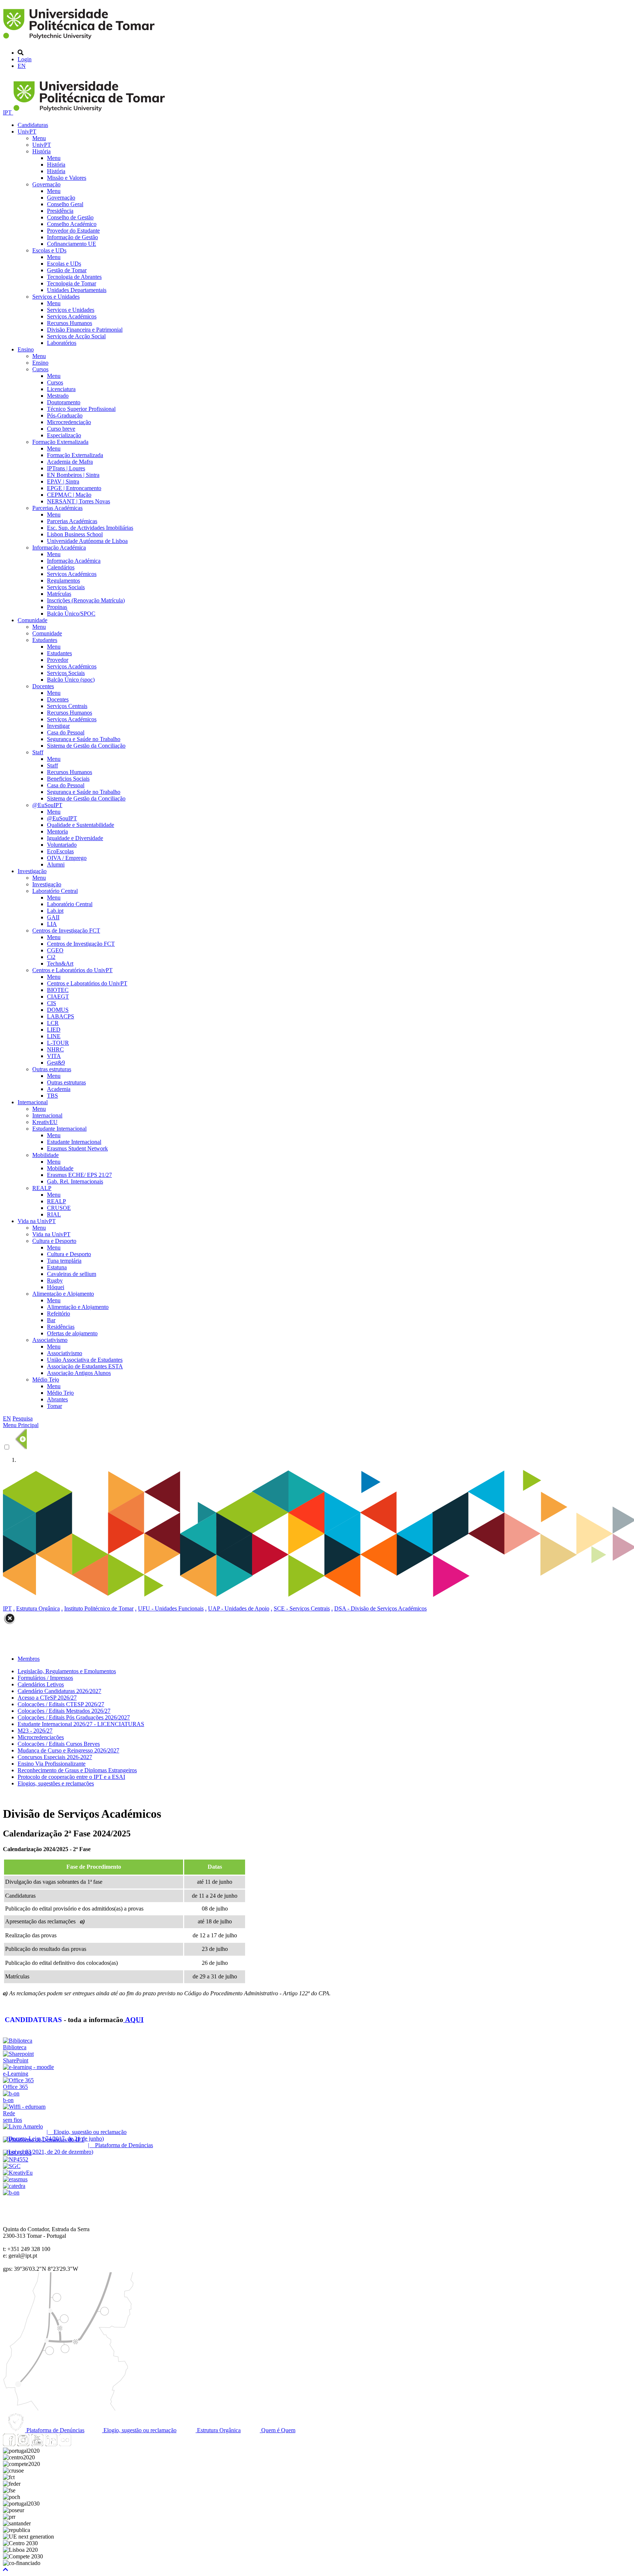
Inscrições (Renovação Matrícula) (86, 600)
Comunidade (32, 620)
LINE (54, 1036)
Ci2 (51, 957)
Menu (39, 138)
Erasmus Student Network (77, 1148)
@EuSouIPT (47, 805)
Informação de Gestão (72, 237)
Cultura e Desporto (54, 1241)
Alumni (56, 864)
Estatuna (57, 1267)
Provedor (58, 660)
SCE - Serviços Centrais (302, 1608)
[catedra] (14, 2186)
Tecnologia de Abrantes (74, 277)
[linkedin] (51, 2444)
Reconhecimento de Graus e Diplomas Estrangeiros (77, 1770)
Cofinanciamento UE (72, 244)
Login (25, 59)
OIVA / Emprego (67, 858)
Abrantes (57, 1399)
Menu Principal (21, 1425)
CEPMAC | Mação (69, 495)
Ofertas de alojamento (72, 1333)
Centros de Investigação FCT (66, 931)
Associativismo (50, 1340)
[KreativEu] (18, 2173)
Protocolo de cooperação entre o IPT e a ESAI (71, 1777)
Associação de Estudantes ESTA (85, 1366)
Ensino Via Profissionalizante (52, 1764)
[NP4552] (16, 2159)
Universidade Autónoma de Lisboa (87, 541)
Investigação (32, 871)
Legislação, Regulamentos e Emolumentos (67, 1671)
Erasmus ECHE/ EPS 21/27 (79, 1175)
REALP (42, 1188)
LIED (54, 1030)
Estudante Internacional (59, 1129)
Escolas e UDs (49, 250)
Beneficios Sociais (68, 779)
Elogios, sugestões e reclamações (56, 1783)
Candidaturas (33, 125)
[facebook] (9, 2444)
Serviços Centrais (67, 706)
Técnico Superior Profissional (81, 409)
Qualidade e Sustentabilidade (81, 825)
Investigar (58, 726)
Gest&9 (56, 1063)
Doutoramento (64, 402)
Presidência (60, 211)
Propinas (57, 607)
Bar (51, 1320)
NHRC (55, 1049)
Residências (61, 1327)
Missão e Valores (67, 178)
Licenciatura (61, 389)
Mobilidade (45, 1155)
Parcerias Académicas (57, 508)
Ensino (26, 349)
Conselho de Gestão (70, 217)
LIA (52, 924)
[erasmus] (15, 2179)
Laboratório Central (55, 891)
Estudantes (45, 640)
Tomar (54, 1406)
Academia (59, 1089)
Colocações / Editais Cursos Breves (59, 1744)
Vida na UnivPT (37, 1221)
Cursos (40, 369)
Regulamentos (63, 581)
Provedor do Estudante (73, 231)
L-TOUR (58, 1043)
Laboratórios (62, 343)
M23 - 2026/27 (35, 1731)
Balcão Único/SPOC (71, 614)
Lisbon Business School (75, 534)
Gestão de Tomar (67, 270)
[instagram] (23, 2444)
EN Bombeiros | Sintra (73, 475)
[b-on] (11, 2192)
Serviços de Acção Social (76, 336)
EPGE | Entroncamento (74, 488)
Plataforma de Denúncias (55, 2430)
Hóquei (56, 1287)
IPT (8, 112)
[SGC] (12, 2166)
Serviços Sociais (66, 587)
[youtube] (37, 2444)
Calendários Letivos (41, 1684)
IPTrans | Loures (66, 468)
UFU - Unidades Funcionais (171, 1608)
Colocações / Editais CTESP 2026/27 (61, 1704)
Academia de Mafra (70, 462)
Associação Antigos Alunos (79, 1373)
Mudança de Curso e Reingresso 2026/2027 (68, 1750)
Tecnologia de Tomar (72, 283)
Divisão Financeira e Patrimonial (85, 330)
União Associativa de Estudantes (85, 1360)
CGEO (55, 950)
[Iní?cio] (80, 40)
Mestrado (58, 396)
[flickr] (65, 2444)
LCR (53, 1023)
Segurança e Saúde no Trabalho (84, 739)
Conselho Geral (65, 204)
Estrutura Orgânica (38, 1608)
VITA (54, 1056)
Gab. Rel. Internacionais (75, 1181)
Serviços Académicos (72, 316)
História (41, 151)
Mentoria (57, 831)
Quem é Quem (278, 2430)
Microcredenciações (41, 1737)
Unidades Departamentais (77, 290)
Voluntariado (62, 845)
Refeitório (59, 1313)
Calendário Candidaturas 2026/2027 (59, 1691)
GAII (53, 917)
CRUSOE (59, 1208)
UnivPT (27, 132)
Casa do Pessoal (66, 732)
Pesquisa (23, 1418)
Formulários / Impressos (45, 1678)
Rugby (55, 1280)
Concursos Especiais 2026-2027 (55, 1757)
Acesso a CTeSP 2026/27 (47, 1698)
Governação (46, 184)
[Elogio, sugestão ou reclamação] (23, 2126)
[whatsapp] (79, 2444)
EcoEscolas (60, 851)
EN (22, 66)
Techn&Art (60, 964)
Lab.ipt (55, 911)
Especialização (64, 435)
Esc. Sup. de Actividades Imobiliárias (90, 528)
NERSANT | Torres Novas (79, 501)
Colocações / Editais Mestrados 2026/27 (64, 1711)
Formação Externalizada (60, 442)
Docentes (43, 686)
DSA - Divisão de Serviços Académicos (380, 1608)
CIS (52, 1003)
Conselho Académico (72, 224)
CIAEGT (58, 997)
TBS (52, 1096)
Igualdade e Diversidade (75, 838)
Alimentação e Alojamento (63, 1294)
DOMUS (58, 1010)
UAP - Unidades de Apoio (239, 1608)
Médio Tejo (46, 1380)
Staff (38, 752)
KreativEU (45, 1122)
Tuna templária (64, 1261)
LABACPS (61, 1016)
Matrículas (59, 594)
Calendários (61, 567)
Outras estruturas (52, 1069)
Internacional (33, 1102)
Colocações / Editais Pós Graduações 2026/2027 (74, 1717)
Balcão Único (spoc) (71, 680)
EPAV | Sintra (63, 481)
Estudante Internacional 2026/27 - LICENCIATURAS (81, 1724)
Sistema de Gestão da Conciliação (86, 746)
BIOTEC (58, 990)
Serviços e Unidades (56, 297)
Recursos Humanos (70, 323)
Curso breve (61, 429)
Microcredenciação (69, 422)
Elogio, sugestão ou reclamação (139, 2430)
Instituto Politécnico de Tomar (99, 1608)
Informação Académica (59, 548)
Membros (29, 1659)
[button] (6, 2570)
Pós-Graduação (65, 415)
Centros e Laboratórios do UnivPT (72, 970)
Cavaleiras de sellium (72, 1274)
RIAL (54, 1214)
